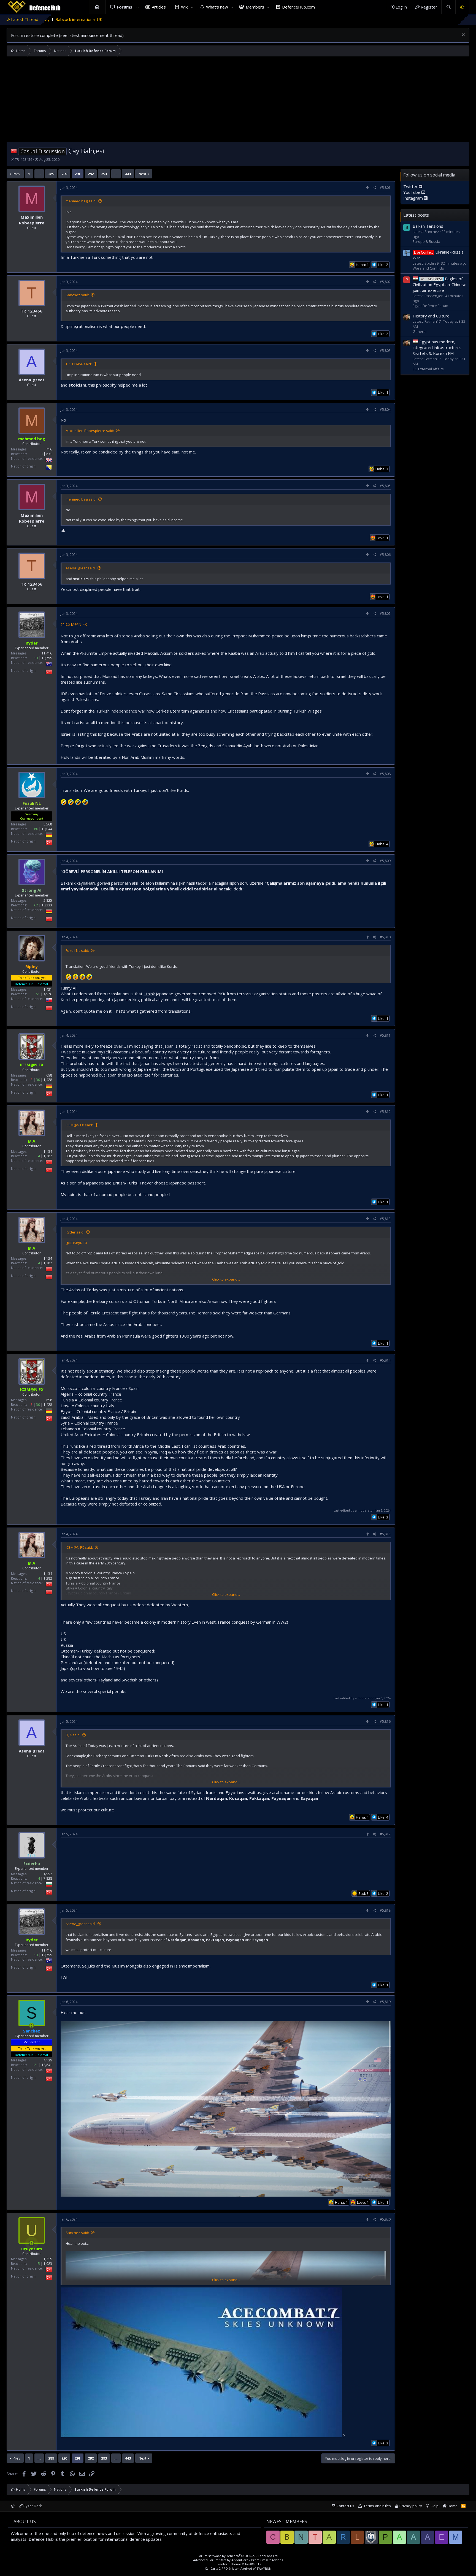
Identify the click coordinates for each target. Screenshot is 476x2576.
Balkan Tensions (428, 226)
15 (38, 2264)
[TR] (14, 151)
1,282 (48, 1156)
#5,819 (385, 2002)
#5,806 (385, 555)
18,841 (47, 2065)
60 (36, 829)
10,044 (47, 829)
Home (97, 7)
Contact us (345, 2506)
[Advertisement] (238, 100)
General (420, 331)
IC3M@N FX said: (79, 1125)
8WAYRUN (264, 2568)
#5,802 (385, 282)
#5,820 (385, 2219)
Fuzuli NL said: (77, 950)
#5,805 (385, 486)
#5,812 (385, 1112)
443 (128, 174)
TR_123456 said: (79, 364)
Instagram (414, 198)
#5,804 (385, 410)
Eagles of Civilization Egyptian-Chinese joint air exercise (440, 284)
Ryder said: (75, 1232)
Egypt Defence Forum (430, 306)
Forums (125, 7)
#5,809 (385, 861)
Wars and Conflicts (428, 268)
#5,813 (385, 1219)
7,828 (48, 1878)
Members (255, 7)
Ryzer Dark (32, 2506)
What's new (217, 7)
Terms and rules (377, 2506)
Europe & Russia (426, 241)
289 (51, 174)
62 (36, 905)
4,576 (48, 994)
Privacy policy (411, 2506)
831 (49, 454)
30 (38, 1080)
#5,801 (385, 188)
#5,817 (385, 1834)
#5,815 (385, 1534)
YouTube (412, 192)
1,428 (48, 1080)
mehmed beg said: (81, 201)
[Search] (448, 7)
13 (36, 658)
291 (78, 174)
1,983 (48, 2264)
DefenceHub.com (298, 7)
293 (104, 174)
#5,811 (385, 1035)
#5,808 (385, 774)
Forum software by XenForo (238, 2556)
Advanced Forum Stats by (238, 2560)
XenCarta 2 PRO (216, 2568)
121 (35, 2065)
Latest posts (416, 215)
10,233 (47, 905)
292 (91, 174)
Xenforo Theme (240, 2564)
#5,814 (385, 1360)
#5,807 (385, 614)
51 (38, 994)
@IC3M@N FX (74, 624)
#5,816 (385, 1722)
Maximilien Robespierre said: (90, 431)
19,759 (47, 658)
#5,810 (385, 937)
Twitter (411, 186)
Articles (159, 7)
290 (64, 174)
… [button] (39, 174)
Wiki (185, 7)
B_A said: (73, 1735)
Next (142, 174)
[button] (138, 7)
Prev (17, 174)
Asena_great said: (81, 568)
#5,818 (385, 1910)
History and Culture (431, 316)
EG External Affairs (428, 369)
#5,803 (385, 351)
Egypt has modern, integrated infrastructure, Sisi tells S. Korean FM (437, 347)
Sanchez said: (77, 295)
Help (435, 2506)
